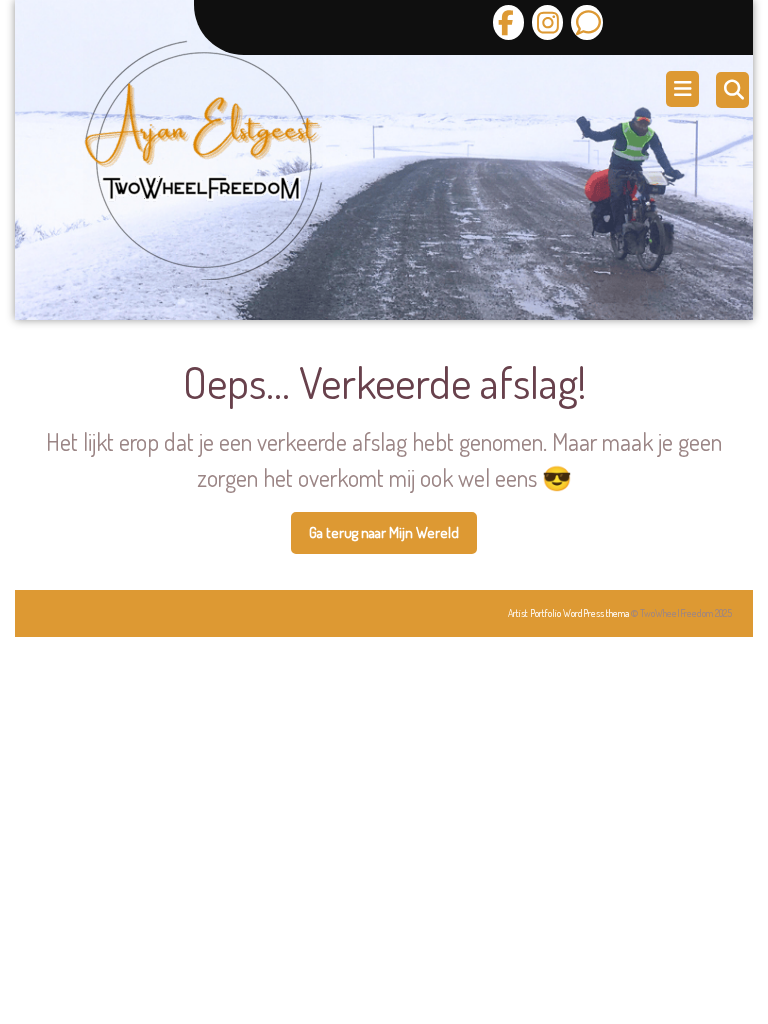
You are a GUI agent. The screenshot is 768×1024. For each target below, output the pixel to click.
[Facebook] (508, 22)
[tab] (685, 89)
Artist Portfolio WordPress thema (568, 613)
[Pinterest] (584, 22)
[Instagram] (545, 22)
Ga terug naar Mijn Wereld (393, 539)
